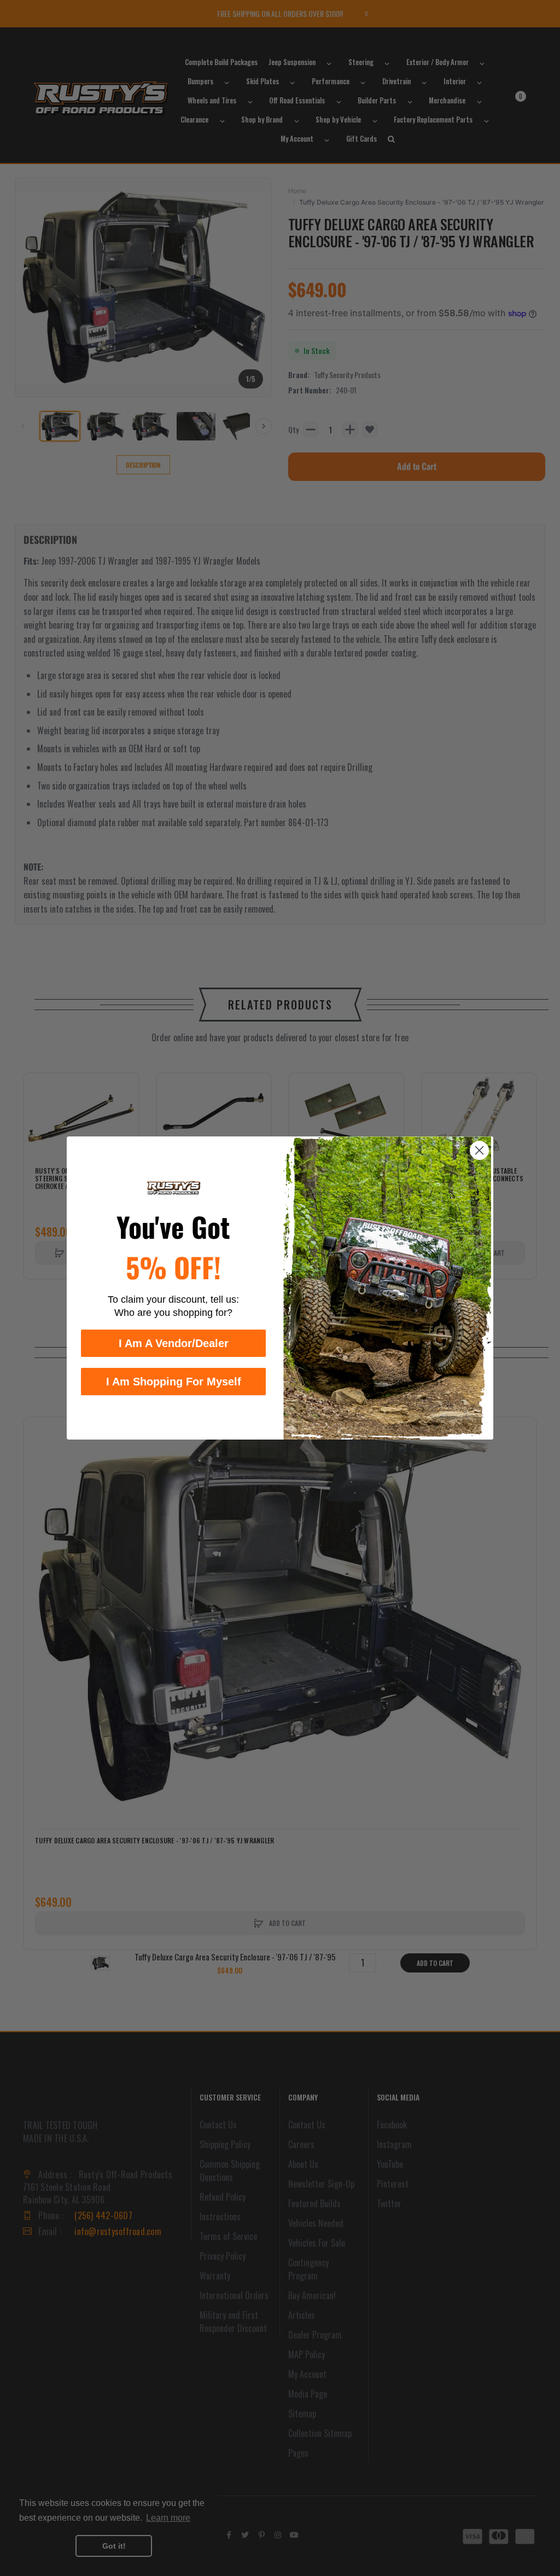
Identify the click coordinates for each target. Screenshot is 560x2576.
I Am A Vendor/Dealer (174, 1343)
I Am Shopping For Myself (174, 1382)
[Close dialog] (479, 1150)
